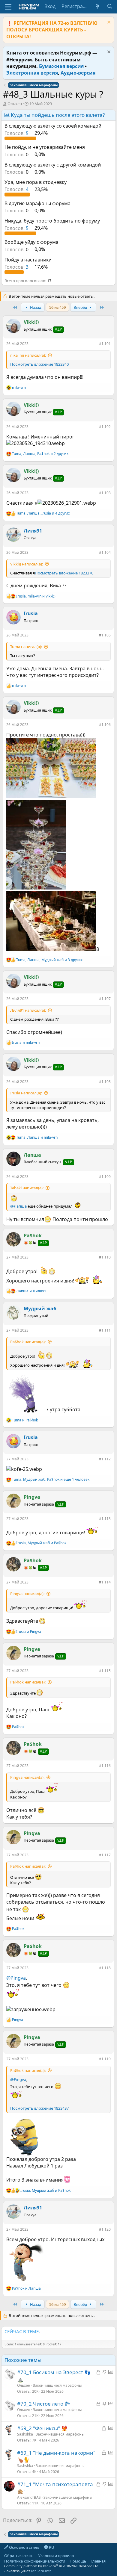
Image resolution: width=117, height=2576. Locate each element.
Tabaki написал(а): (27, 1188)
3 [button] (17, 267)
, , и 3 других (49, 960)
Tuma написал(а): (26, 647)
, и (36, 596)
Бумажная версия (61, 66)
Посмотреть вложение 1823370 (64, 573)
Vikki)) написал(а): (27, 564)
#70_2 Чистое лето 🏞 (44, 2404)
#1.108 (105, 1082)
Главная (98, 2561)
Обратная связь (19, 2556)
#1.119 (105, 2059)
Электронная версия (32, 73)
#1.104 (105, 552)
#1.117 (105, 1855)
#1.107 (105, 999)
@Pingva (16, 1978)
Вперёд (81, 307)
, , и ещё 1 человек (51, 1480)
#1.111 (105, 1330)
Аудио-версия (78, 73)
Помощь (78, 2561)
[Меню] (8, 7)
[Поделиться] (95, 345)
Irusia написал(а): (26, 1093)
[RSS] (110, 2561)
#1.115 (105, 1671)
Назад (35, 307)
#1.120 (105, 2229)
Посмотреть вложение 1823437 (39, 2108)
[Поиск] (110, 6)
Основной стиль (24, 2547)
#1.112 (105, 1459)
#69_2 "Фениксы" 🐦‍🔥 (42, 2428)
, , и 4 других (43, 513)
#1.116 (105, 1766)
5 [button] (17, 133)
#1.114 (105, 1582)
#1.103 (105, 493)
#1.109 (105, 1177)
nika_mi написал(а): (28, 355)
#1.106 (105, 725)
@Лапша (18, 1206)
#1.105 (105, 635)
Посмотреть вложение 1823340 (39, 364)
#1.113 (105, 1519)
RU (51, 2547)
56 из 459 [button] (57, 307)
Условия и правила (56, 2556)
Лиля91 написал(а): (28, 1010)
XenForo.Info (41, 2571)
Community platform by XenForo (52, 2566)
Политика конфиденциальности (35, 2561)
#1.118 (105, 1968)
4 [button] (17, 189)
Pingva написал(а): (27, 1594)
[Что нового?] (98, 6)
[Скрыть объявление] (108, 23)
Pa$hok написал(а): (28, 1342)
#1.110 (105, 1257)
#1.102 (105, 427)
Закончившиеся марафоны (57, 2385)
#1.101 (105, 344)
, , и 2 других (40, 454)
